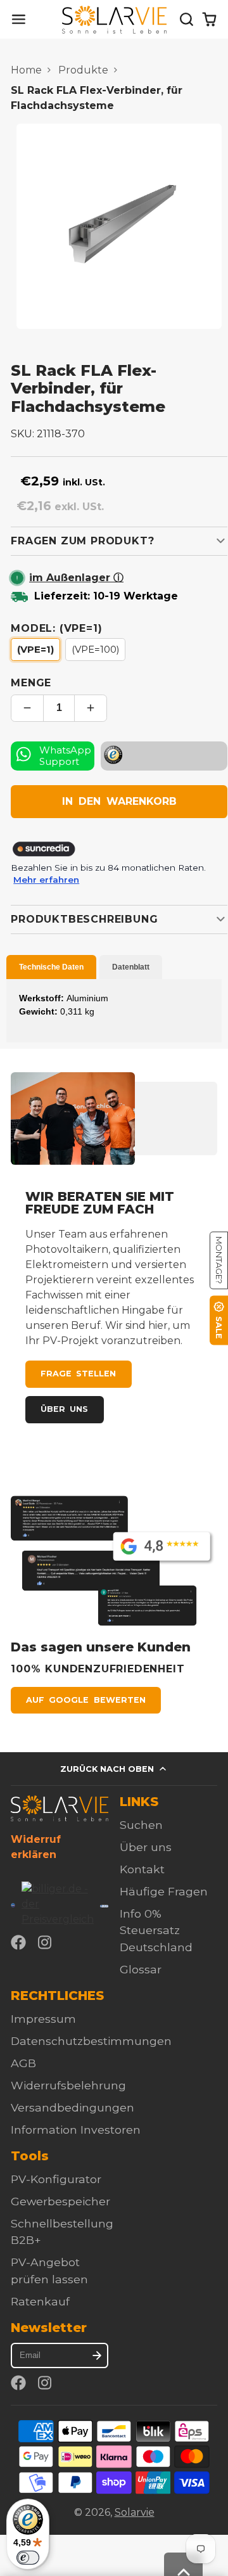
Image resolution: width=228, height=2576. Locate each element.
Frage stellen (78, 1374)
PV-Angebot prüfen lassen (49, 2270)
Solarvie (135, 2512)
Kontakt (142, 1869)
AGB (23, 2063)
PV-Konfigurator (56, 2179)
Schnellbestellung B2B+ (62, 2232)
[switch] (28, 2558)
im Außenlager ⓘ (76, 578)
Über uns (64, 1409)
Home (26, 70)
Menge (31, 683)
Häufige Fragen (164, 1891)
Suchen (141, 1825)
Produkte (83, 70)
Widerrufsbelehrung (68, 2085)
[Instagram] (46, 1942)
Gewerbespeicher (60, 2201)
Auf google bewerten (85, 1700)
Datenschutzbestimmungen (91, 2041)
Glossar (141, 1969)
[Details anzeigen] (60, 1808)
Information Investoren (76, 2130)
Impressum (43, 2019)
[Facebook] (18, 1942)
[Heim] (114, 20)
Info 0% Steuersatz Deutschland (156, 1930)
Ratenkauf (40, 2301)
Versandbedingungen (73, 2107)
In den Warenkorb (119, 801)
